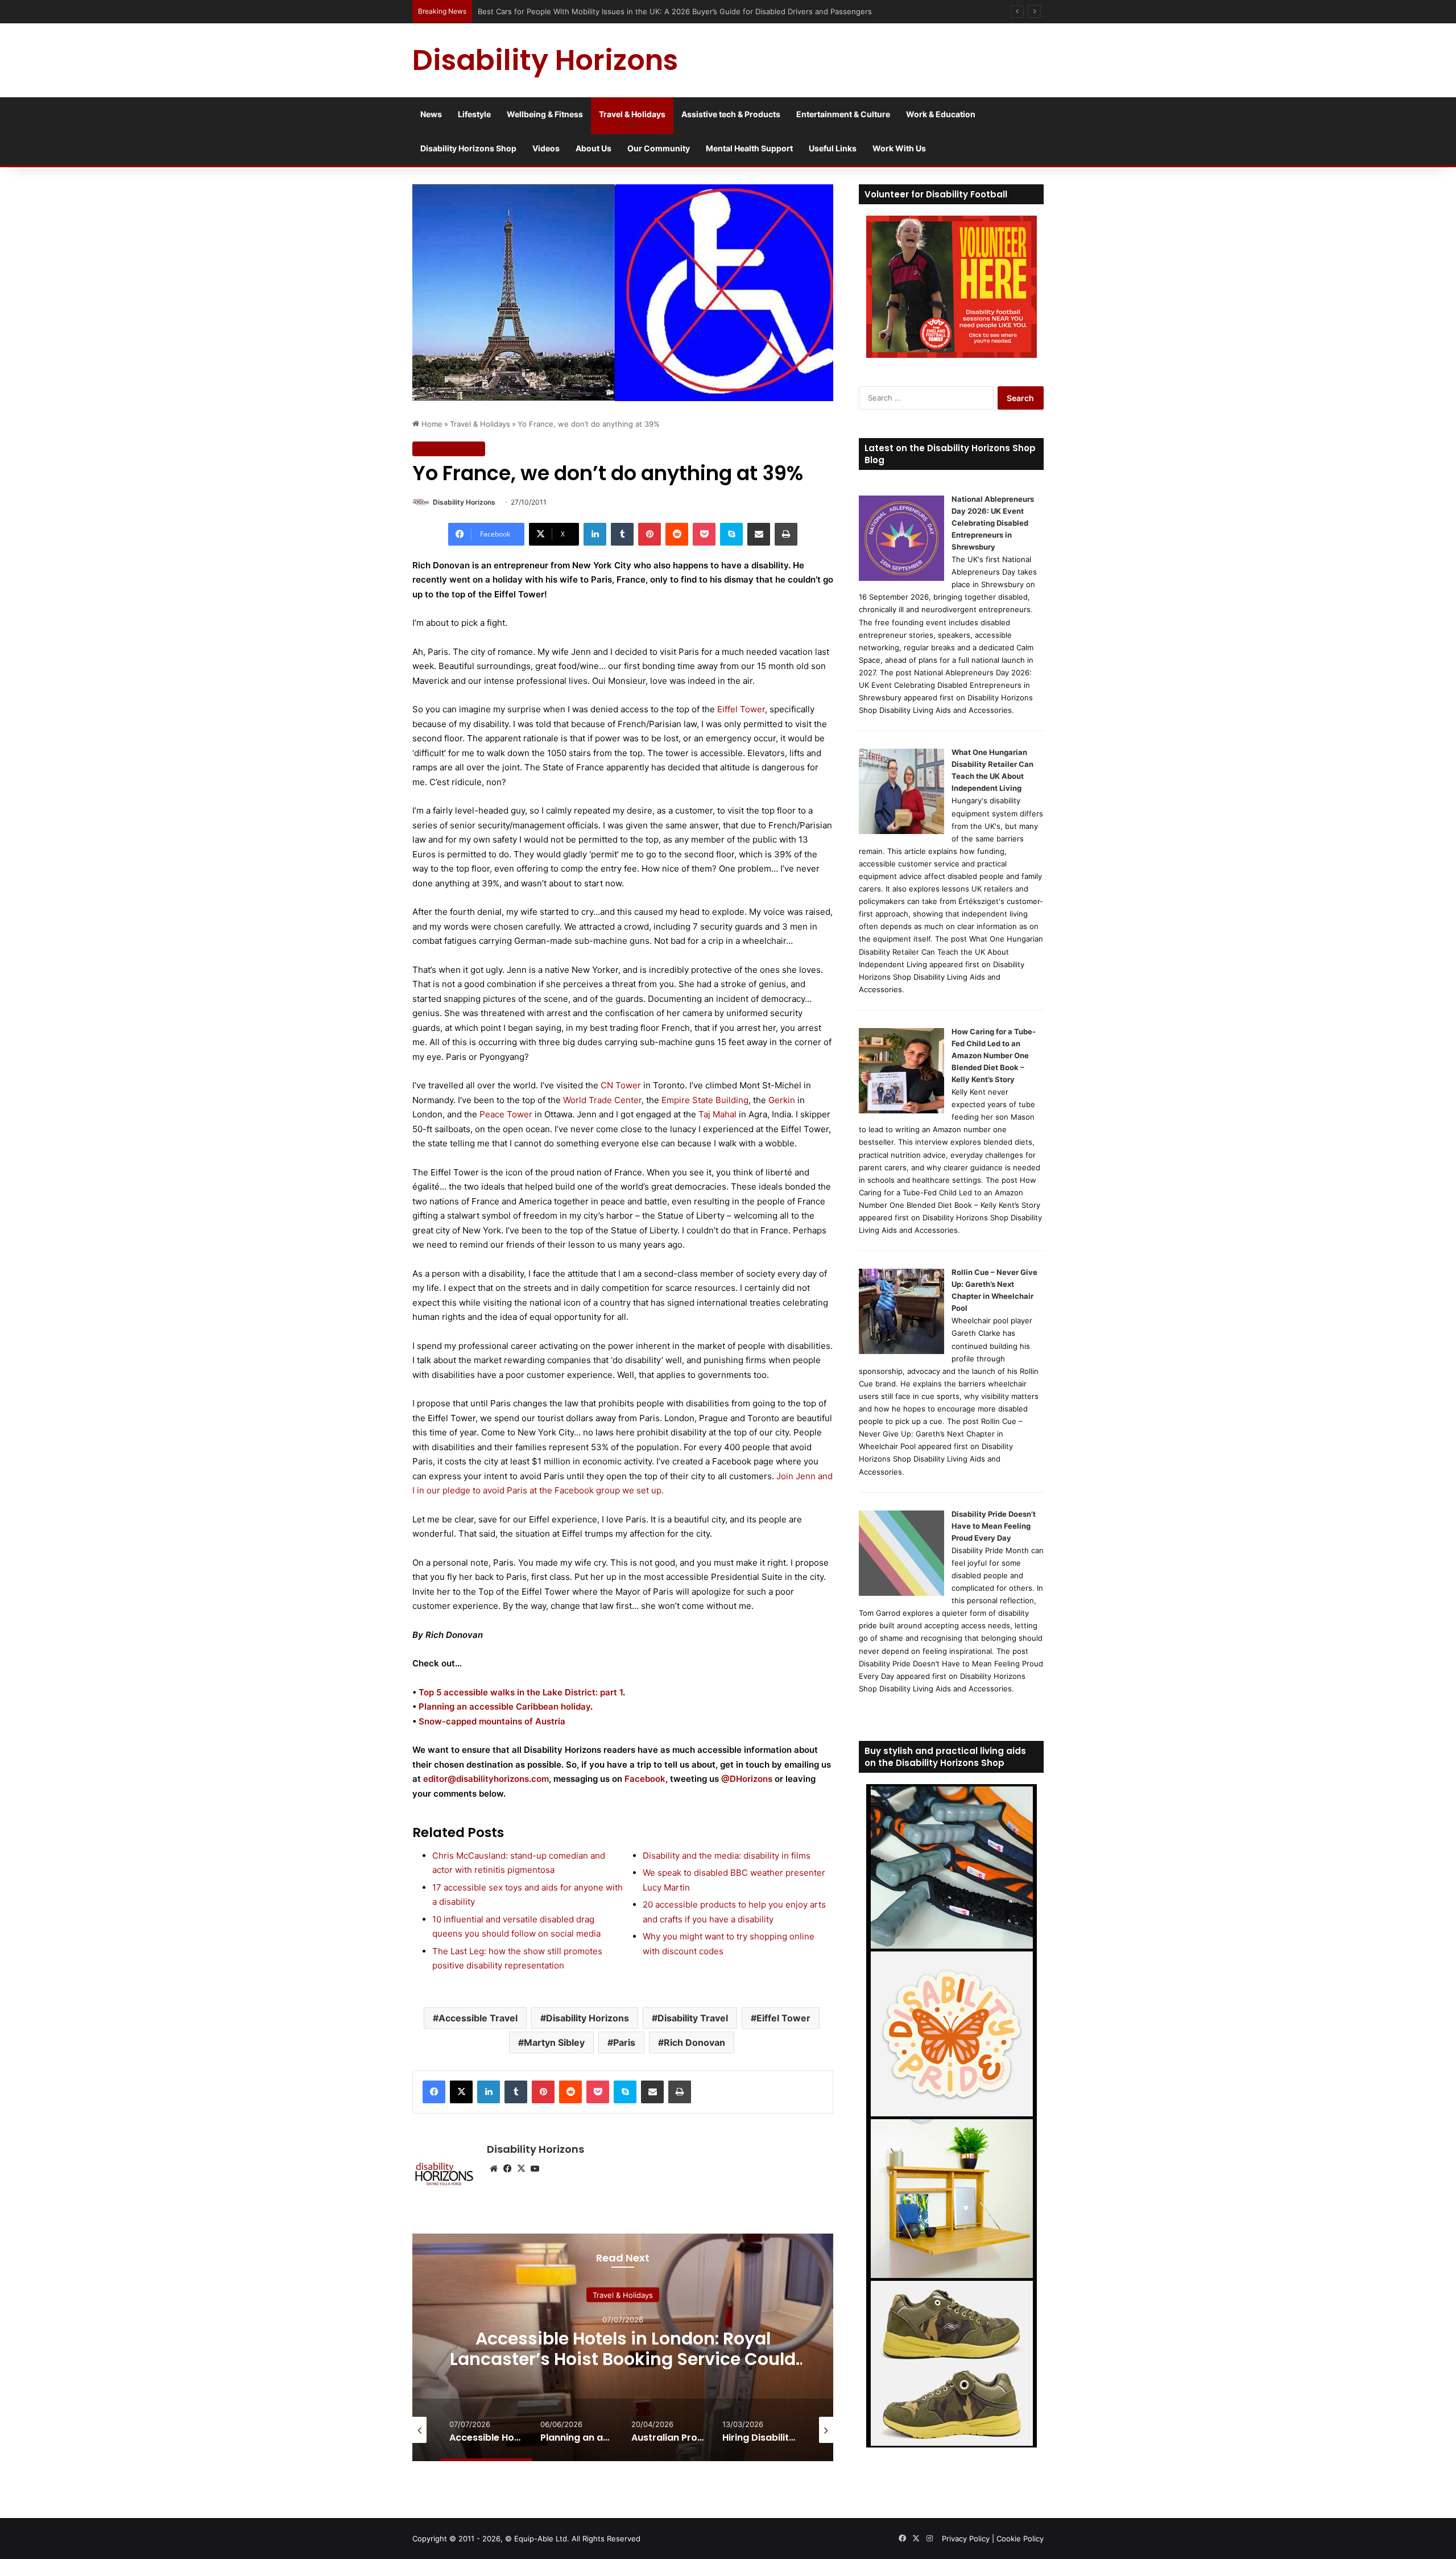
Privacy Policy (966, 2539)
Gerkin (782, 1100)
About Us (593, 148)
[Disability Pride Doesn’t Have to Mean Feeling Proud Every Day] (901, 1593)
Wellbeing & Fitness (545, 114)
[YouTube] (535, 2169)
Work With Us (899, 148)
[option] (623, 2347)
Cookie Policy (1020, 2539)
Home (431, 424)
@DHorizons (747, 1779)
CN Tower (621, 1085)
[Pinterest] (650, 534)
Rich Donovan (694, 2042)
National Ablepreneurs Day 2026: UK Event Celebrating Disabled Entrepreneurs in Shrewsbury (993, 523)
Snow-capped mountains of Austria (492, 1721)
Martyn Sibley (554, 2042)
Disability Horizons (464, 502)
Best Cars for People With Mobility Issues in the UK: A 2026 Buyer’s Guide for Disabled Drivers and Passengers (675, 11)
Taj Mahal (717, 1114)
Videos (546, 148)
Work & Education (941, 114)
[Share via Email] (759, 534)
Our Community (659, 148)
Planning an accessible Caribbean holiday (504, 1706)
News (431, 114)
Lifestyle (474, 114)
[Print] (786, 534)
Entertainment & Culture (843, 114)
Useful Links (833, 148)
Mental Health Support (749, 148)
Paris (624, 2042)
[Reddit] (677, 534)
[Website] (494, 2169)
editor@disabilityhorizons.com (486, 1779)
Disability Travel (693, 2018)
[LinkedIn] (595, 534)
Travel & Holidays (632, 114)
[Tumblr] (622, 534)
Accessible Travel (478, 2018)
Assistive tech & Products (731, 114)
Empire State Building (705, 1100)
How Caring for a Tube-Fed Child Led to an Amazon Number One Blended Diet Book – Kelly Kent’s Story (994, 1055)
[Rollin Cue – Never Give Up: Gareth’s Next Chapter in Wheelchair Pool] (901, 1351)
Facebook (645, 1779)
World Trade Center (602, 1100)
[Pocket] (704, 534)
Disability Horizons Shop (468, 148)
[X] (461, 2092)
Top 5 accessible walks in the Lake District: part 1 (521, 1692)
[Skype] (731, 534)
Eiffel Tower (741, 709)
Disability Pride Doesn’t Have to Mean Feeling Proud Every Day (994, 1526)
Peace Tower (506, 1114)
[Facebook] (434, 2092)
